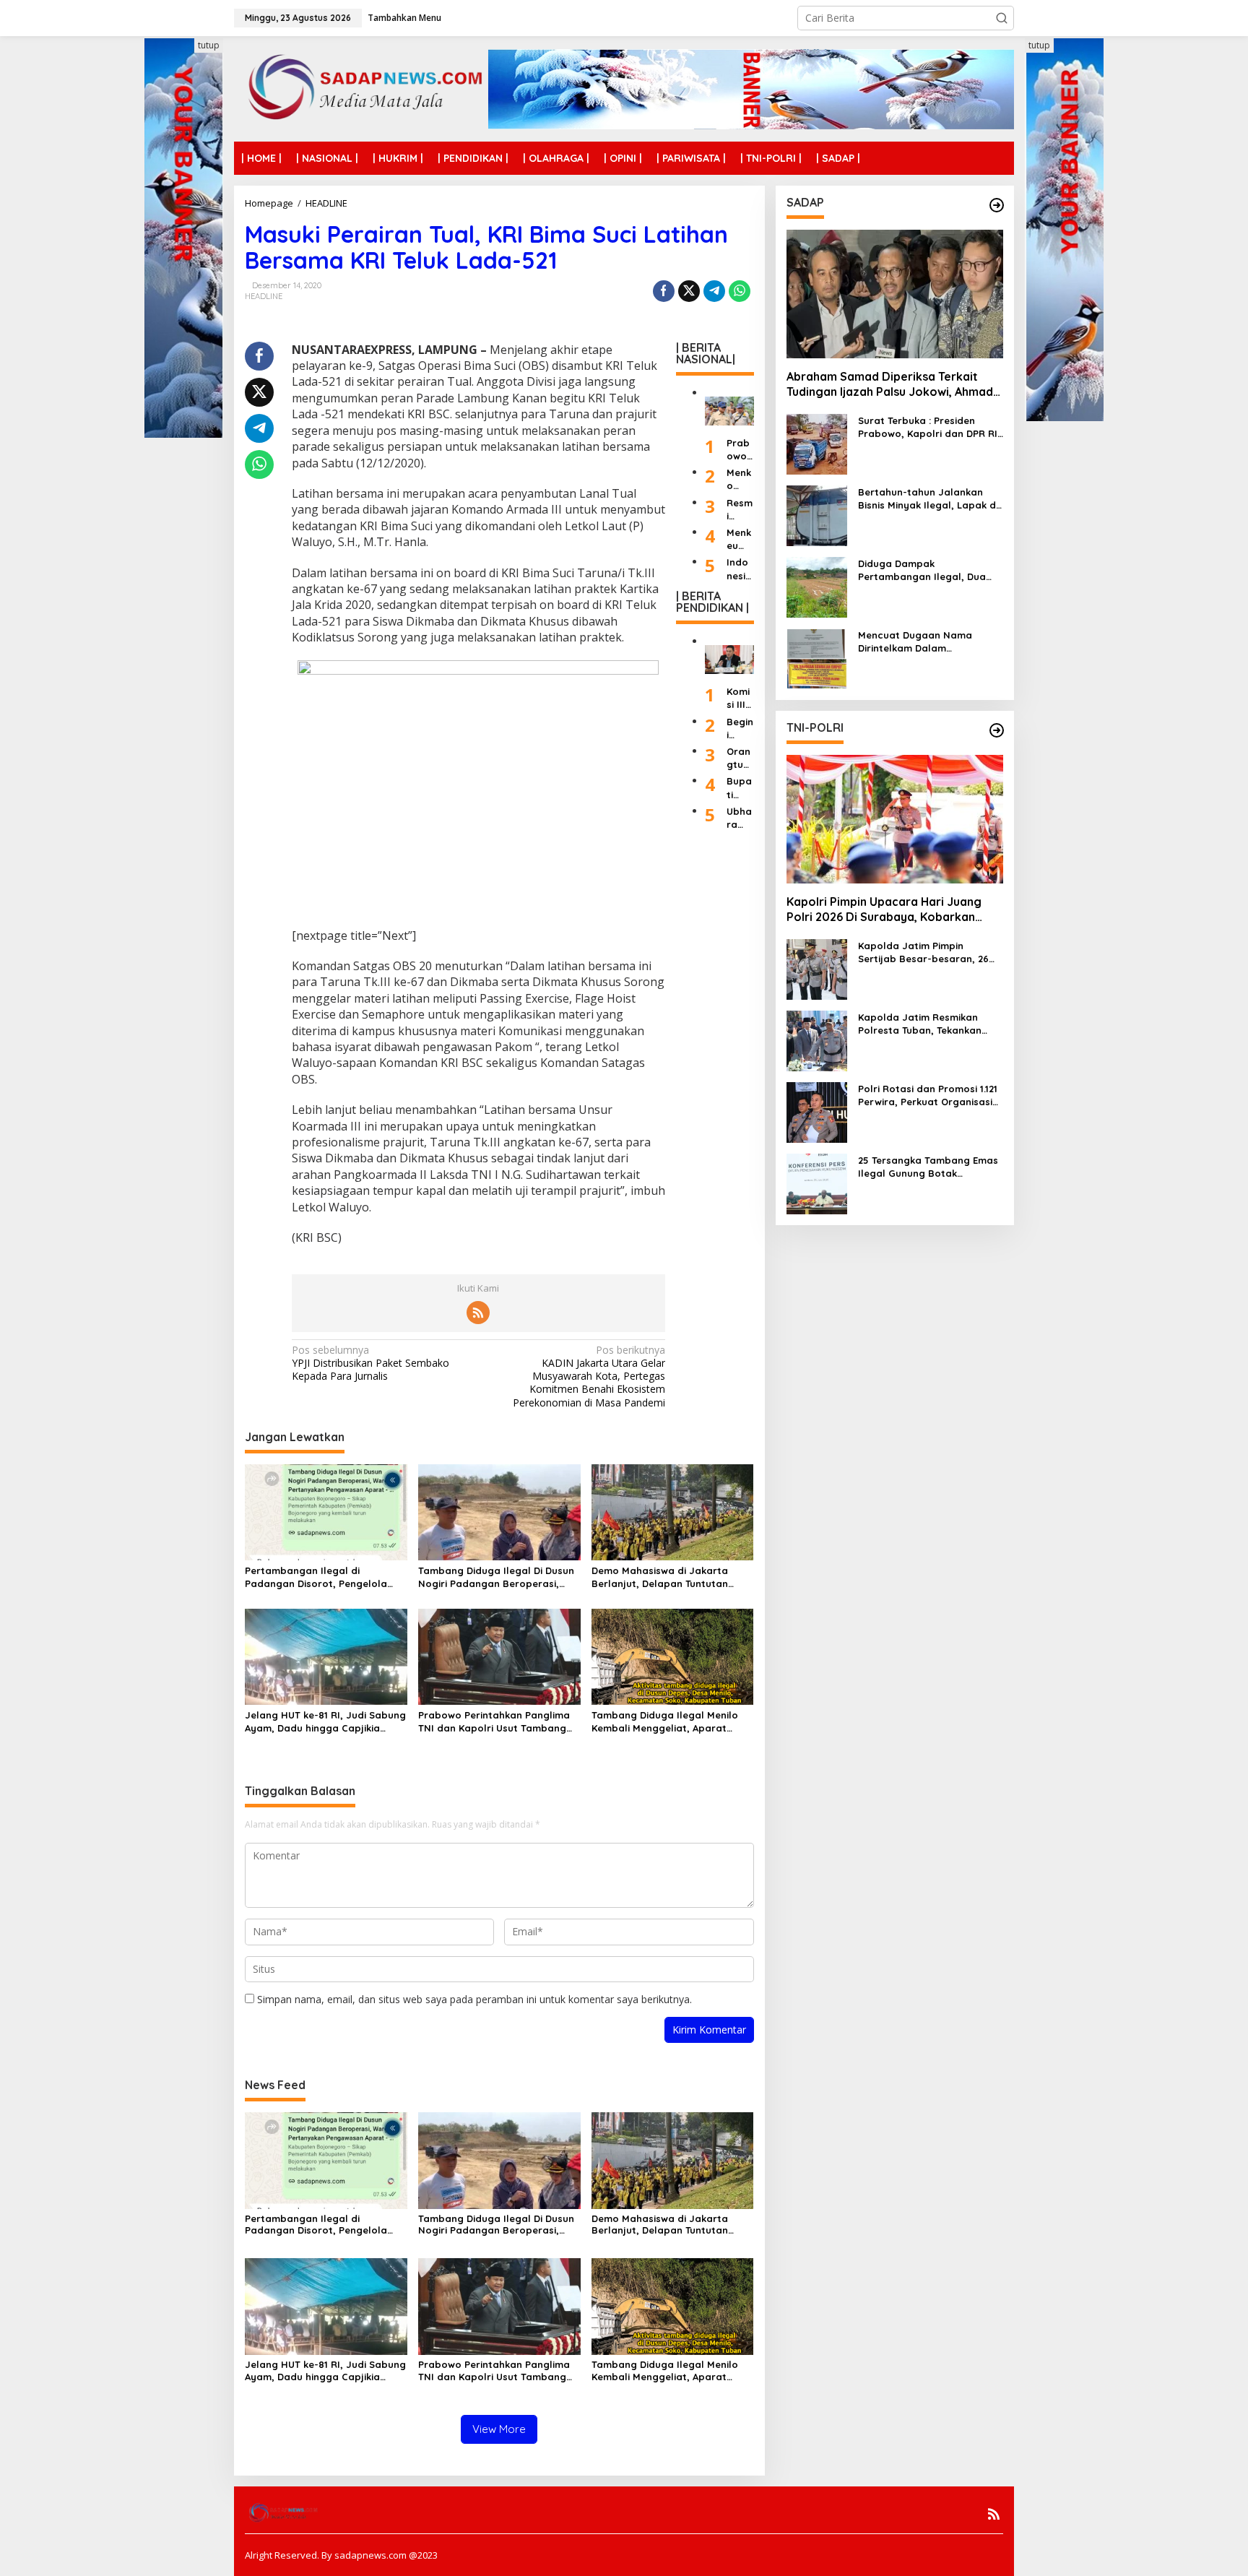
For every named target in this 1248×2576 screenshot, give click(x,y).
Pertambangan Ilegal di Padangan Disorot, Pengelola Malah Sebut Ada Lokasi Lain (316, 1577)
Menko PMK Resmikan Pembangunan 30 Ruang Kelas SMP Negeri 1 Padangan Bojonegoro (740, 479)
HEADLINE (264, 296)
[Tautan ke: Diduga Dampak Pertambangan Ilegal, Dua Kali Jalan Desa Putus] (817, 586)
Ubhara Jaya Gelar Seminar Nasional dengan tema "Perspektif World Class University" (740, 818)
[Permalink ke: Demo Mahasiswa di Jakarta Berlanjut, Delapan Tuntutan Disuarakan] (673, 1511)
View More (499, 2429)
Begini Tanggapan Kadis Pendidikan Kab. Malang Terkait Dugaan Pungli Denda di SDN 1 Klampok (740, 728)
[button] (1002, 18)
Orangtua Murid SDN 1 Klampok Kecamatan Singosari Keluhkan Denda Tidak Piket (740, 758)
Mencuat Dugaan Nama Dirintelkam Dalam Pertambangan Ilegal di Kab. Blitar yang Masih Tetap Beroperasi (927, 642)
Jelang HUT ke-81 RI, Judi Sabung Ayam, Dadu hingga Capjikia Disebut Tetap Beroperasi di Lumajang (325, 1722)
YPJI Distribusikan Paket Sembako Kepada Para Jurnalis (370, 1363)
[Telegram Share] (714, 291)
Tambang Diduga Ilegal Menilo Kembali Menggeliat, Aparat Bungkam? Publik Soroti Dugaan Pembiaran (668, 1722)
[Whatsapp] (740, 291)
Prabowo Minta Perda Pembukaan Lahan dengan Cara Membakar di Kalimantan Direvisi (740, 450)
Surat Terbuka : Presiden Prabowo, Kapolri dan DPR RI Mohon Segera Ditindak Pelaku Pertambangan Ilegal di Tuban (928, 427)
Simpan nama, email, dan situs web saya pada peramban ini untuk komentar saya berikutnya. (474, 1999)
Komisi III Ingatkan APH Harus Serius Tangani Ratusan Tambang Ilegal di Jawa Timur (740, 698)
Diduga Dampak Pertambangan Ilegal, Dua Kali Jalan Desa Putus (922, 570)
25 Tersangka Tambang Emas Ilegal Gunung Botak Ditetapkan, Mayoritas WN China (928, 1167)
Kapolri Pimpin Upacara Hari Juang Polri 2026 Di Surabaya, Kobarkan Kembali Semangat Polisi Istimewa (884, 910)
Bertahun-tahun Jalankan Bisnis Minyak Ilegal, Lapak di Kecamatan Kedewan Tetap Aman (928, 499)
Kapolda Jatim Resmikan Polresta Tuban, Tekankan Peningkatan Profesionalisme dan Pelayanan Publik (928, 1024)
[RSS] (478, 1313)
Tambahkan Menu (404, 18)
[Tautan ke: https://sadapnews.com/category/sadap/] (997, 205)
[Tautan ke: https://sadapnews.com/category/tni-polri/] (997, 730)
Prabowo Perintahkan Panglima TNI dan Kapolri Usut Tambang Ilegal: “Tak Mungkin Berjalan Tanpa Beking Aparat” (494, 1722)
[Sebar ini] (664, 291)
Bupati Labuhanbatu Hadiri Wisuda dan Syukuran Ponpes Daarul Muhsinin (740, 788)
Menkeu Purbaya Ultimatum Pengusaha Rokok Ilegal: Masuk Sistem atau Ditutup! (739, 539)
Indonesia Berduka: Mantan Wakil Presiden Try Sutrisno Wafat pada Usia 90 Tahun (740, 569)
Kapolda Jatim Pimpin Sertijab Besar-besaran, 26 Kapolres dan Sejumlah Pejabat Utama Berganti (923, 952)
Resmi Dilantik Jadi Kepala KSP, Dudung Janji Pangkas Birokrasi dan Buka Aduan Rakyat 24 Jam (740, 509)
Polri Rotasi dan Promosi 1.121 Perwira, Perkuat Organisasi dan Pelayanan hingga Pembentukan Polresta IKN (928, 1095)
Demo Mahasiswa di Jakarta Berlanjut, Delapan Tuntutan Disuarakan (660, 1577)
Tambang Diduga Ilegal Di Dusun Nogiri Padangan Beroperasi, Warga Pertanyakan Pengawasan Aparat (499, 1577)
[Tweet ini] (689, 291)
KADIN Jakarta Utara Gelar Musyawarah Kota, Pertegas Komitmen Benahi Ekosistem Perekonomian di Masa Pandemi (589, 1376)
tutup (209, 45)
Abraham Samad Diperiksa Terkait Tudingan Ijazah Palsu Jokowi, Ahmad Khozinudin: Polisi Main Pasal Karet (890, 385)
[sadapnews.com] (361, 88)
